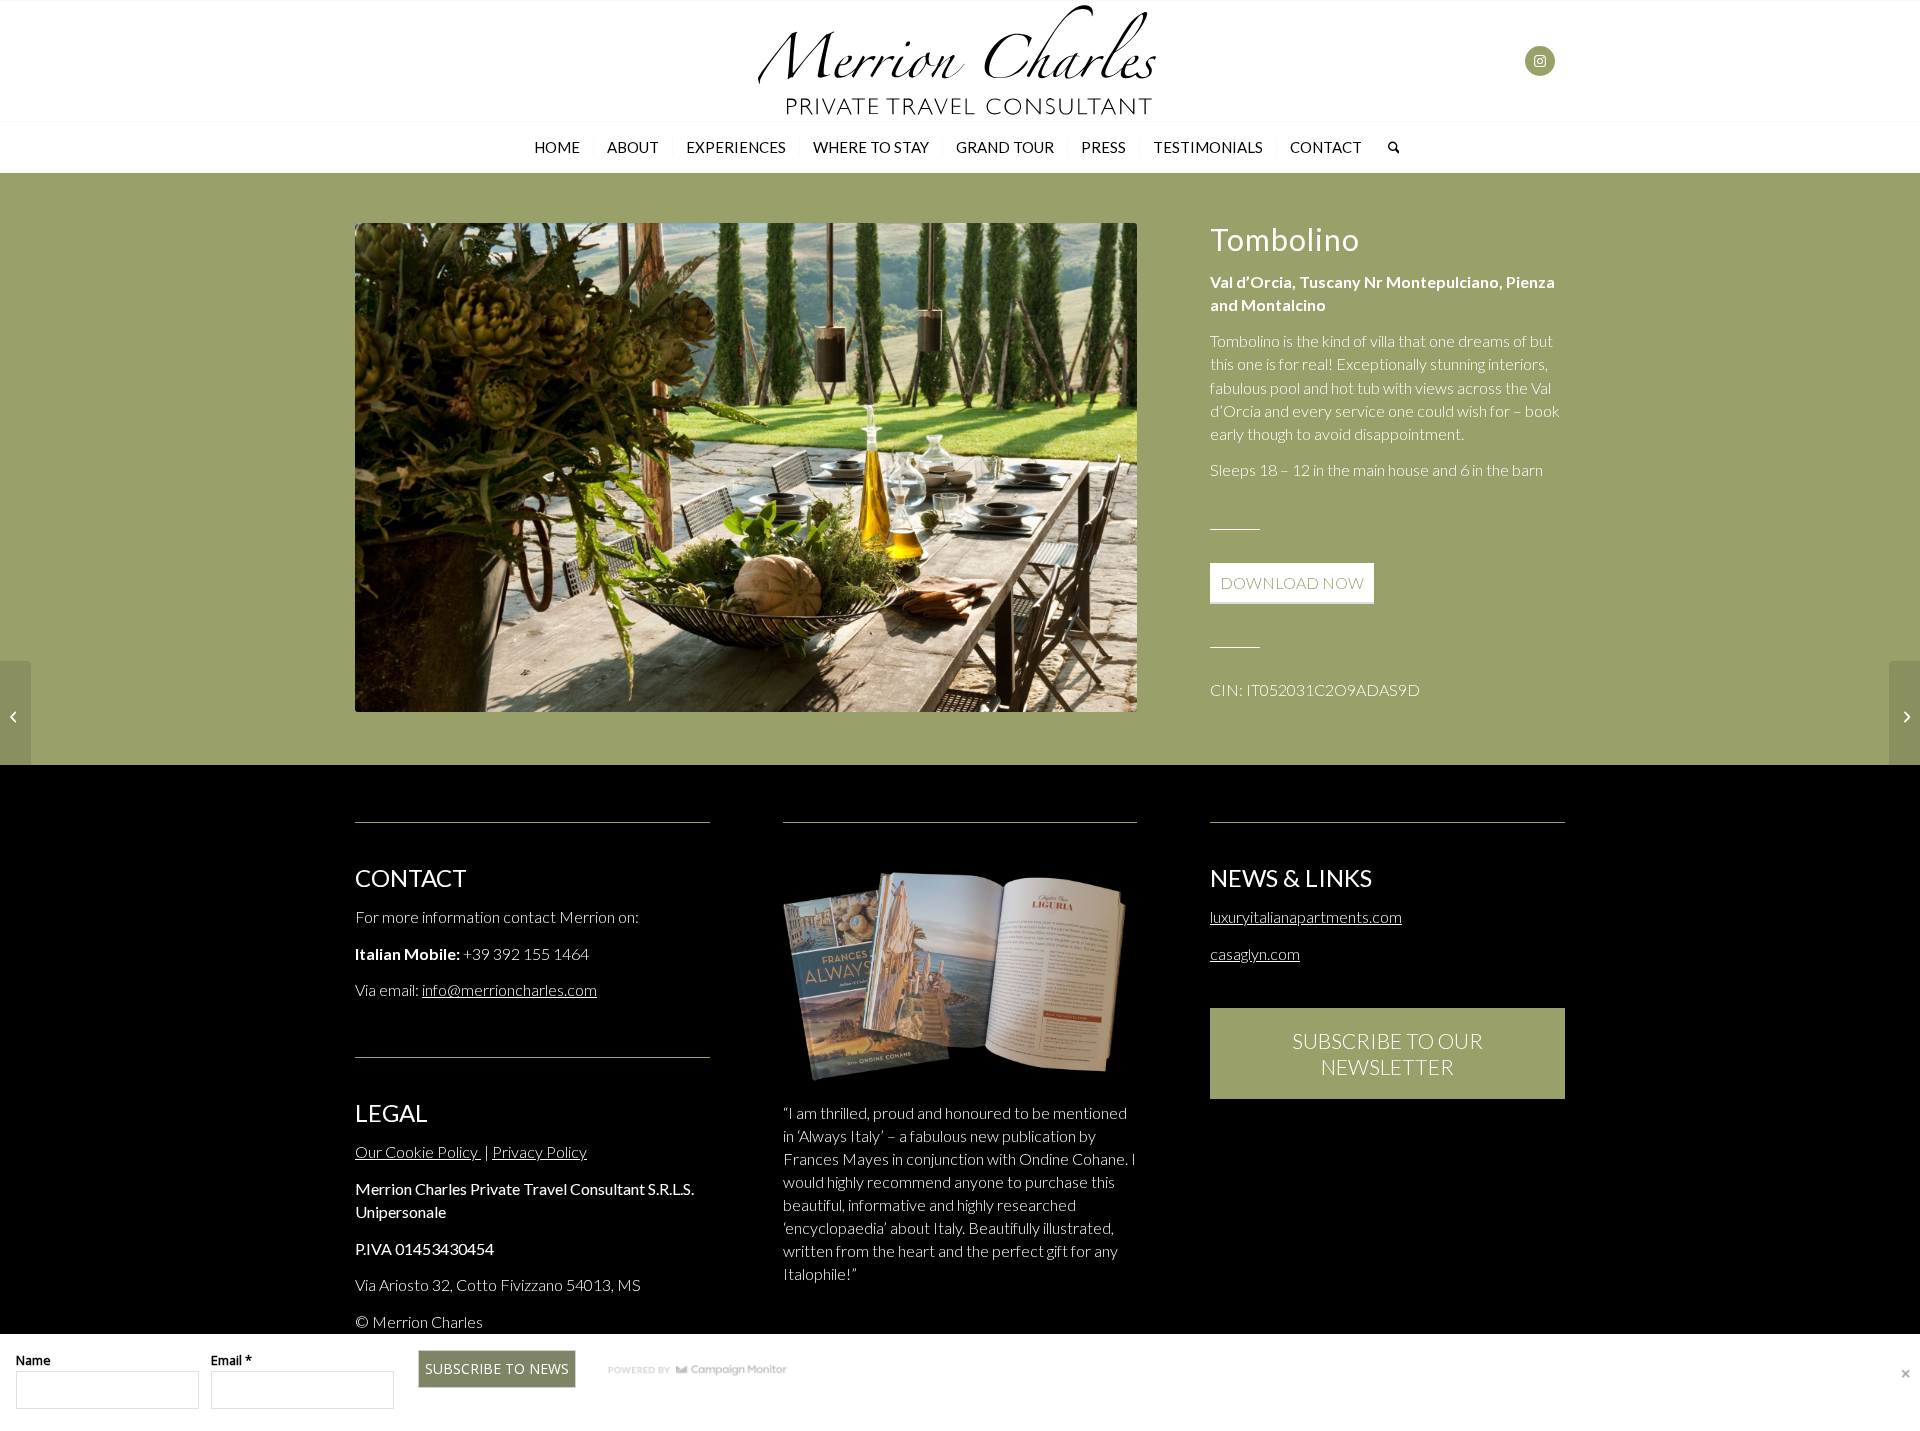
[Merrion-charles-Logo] (960, 61)
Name (33, 1360)
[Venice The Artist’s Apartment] (1904, 716)
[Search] (1387, 147)
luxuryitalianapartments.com (1306, 916)
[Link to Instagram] (1540, 61)
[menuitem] (557, 147)
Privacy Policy (539, 1151)
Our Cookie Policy (418, 1151)
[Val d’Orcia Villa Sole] (15, 716)
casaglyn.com (1255, 953)
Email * (231, 1360)
